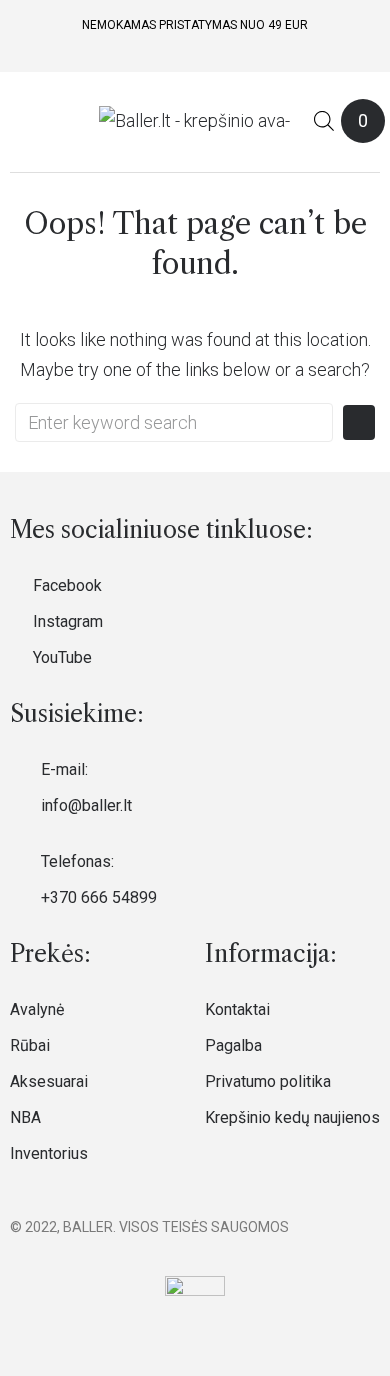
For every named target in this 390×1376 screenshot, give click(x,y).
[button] (23, 121)
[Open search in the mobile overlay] (324, 120)
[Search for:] (174, 422)
